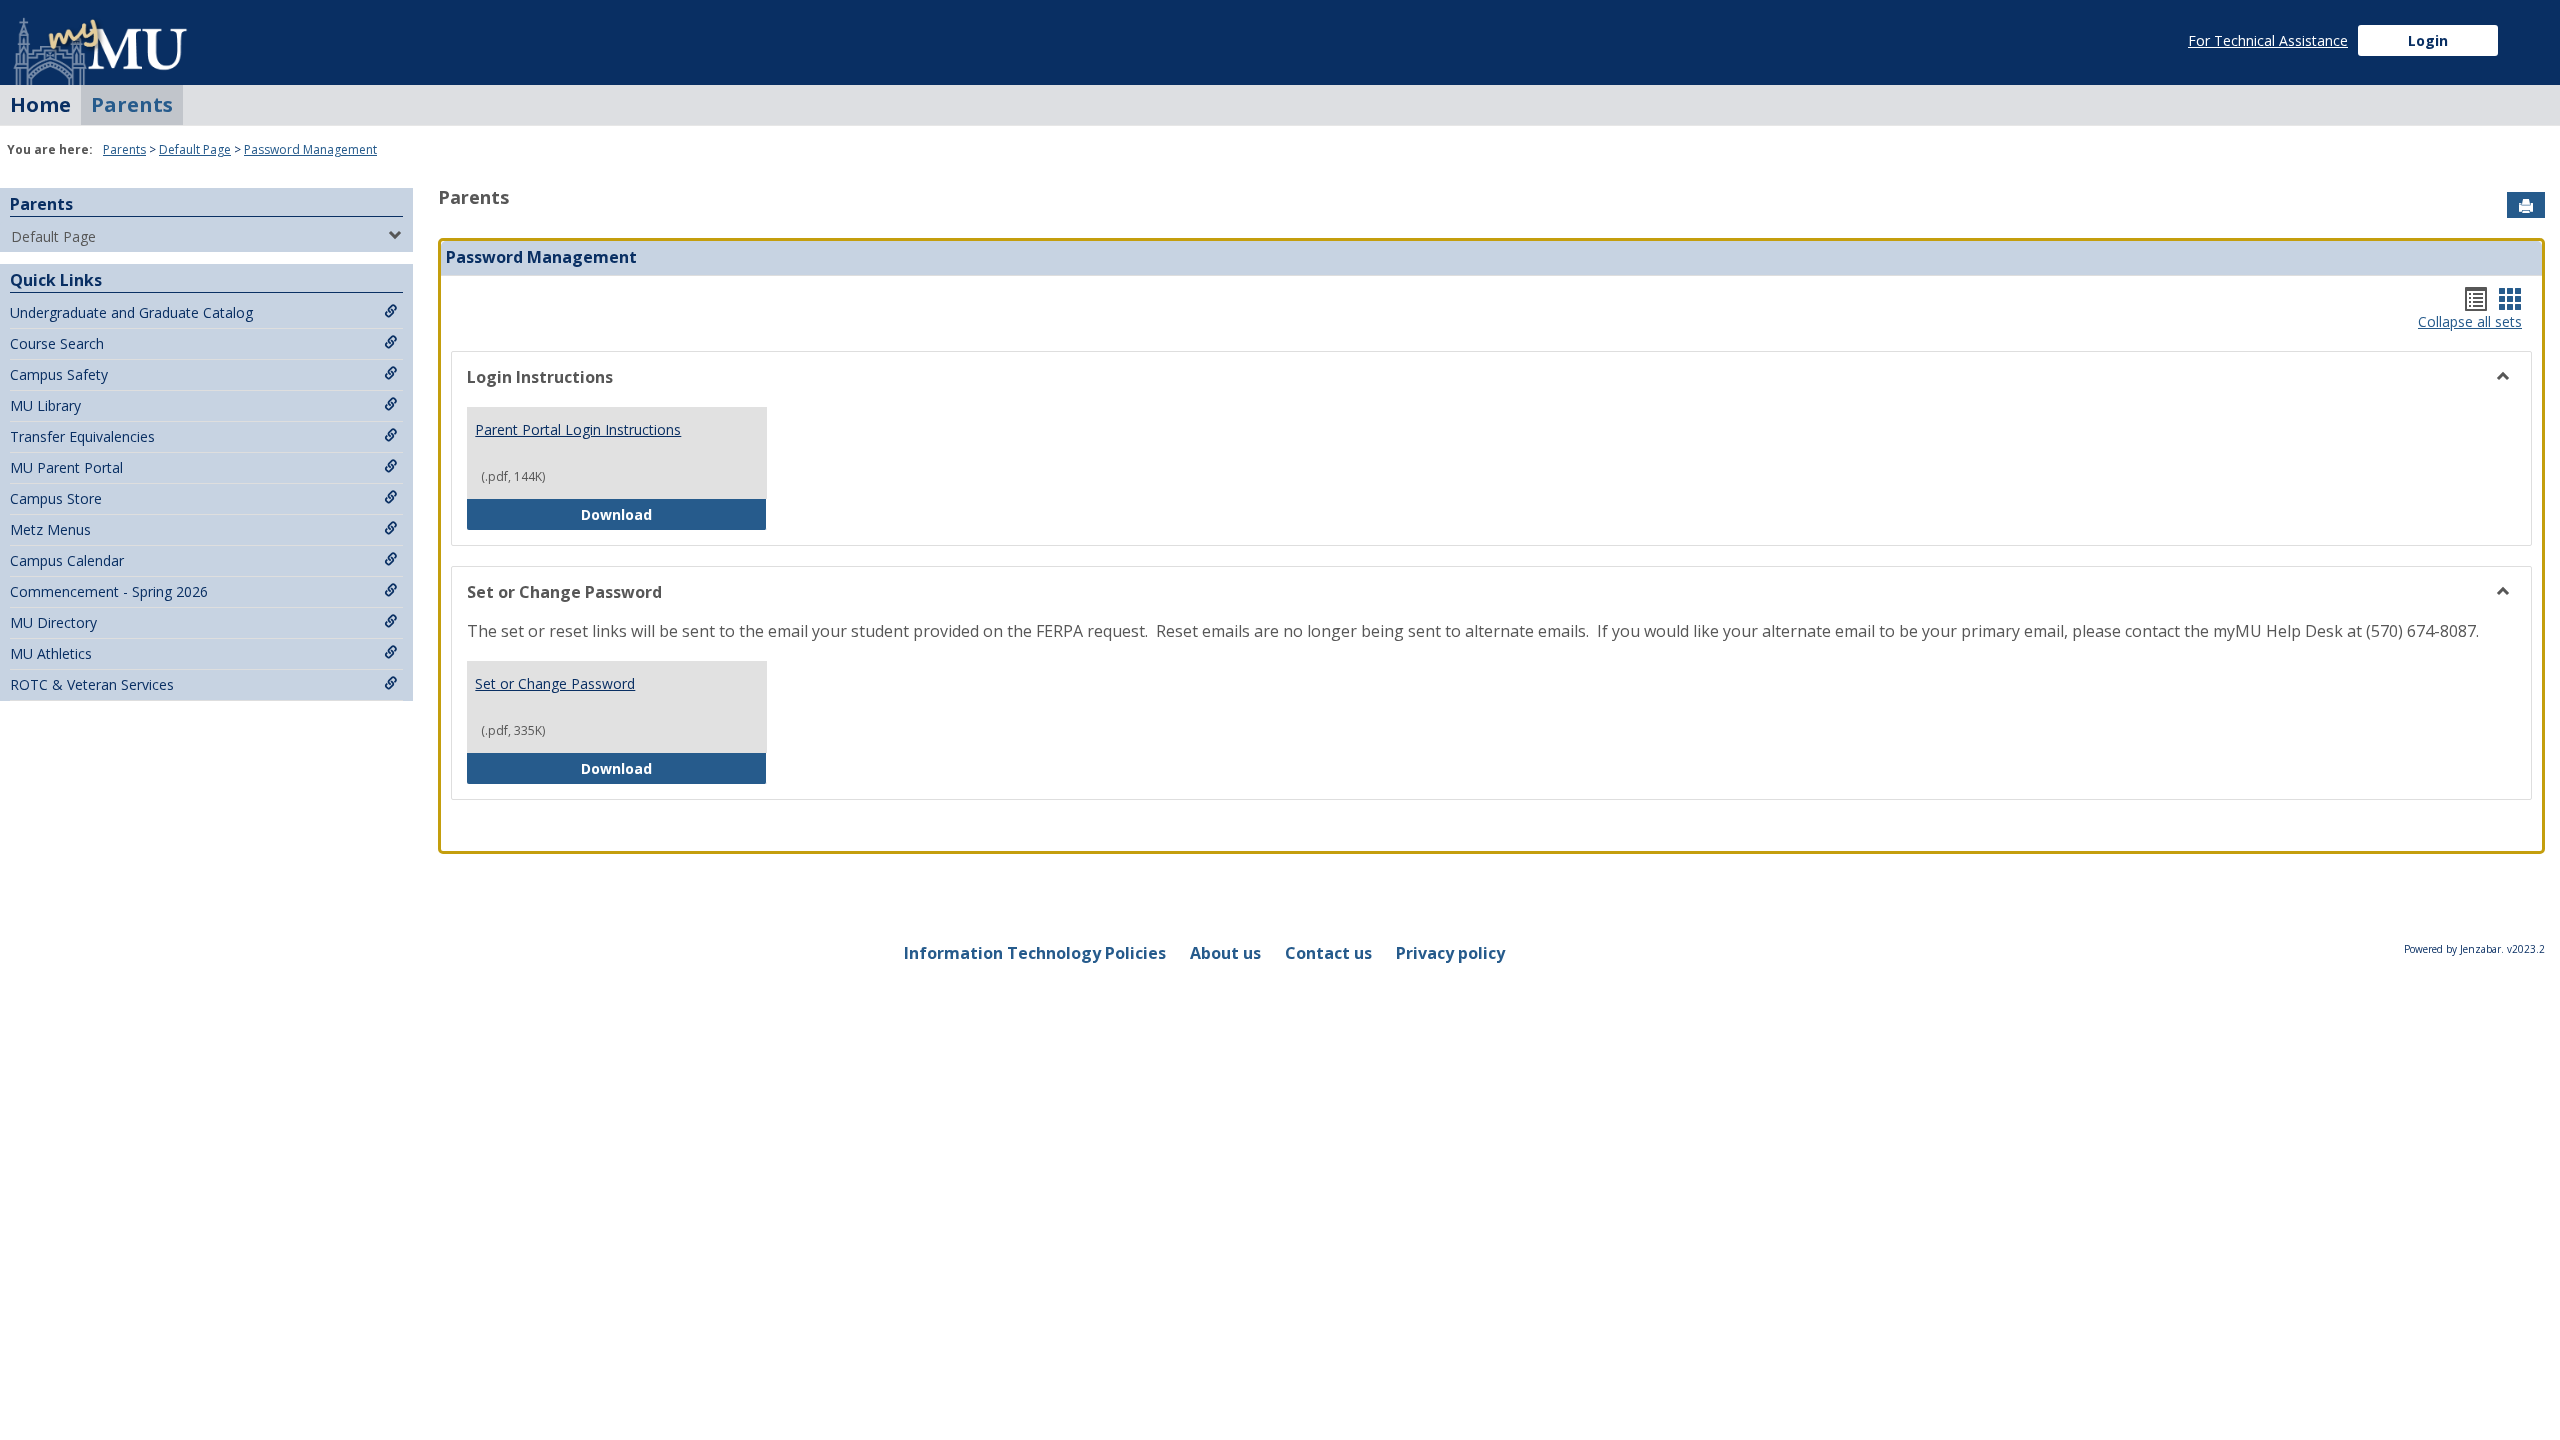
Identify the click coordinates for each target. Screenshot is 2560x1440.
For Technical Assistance (2268, 40)
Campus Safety (59, 374)
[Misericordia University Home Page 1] (102, 42)
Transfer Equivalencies (82, 436)
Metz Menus (50, 529)
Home (40, 104)
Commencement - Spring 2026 (109, 591)
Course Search (57, 343)
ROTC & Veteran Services (92, 684)
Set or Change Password (555, 683)
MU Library (45, 405)
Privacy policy (1450, 953)
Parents (132, 104)
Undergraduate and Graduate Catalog (131, 312)
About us (1225, 953)
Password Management (310, 149)
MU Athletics (51, 653)
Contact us (1328, 953)
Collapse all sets (2470, 322)
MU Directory (53, 622)
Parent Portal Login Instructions (578, 429)
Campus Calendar (67, 560)
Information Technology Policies (1035, 953)
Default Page (195, 149)
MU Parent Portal (66, 467)
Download (674, 514)
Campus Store (56, 498)
